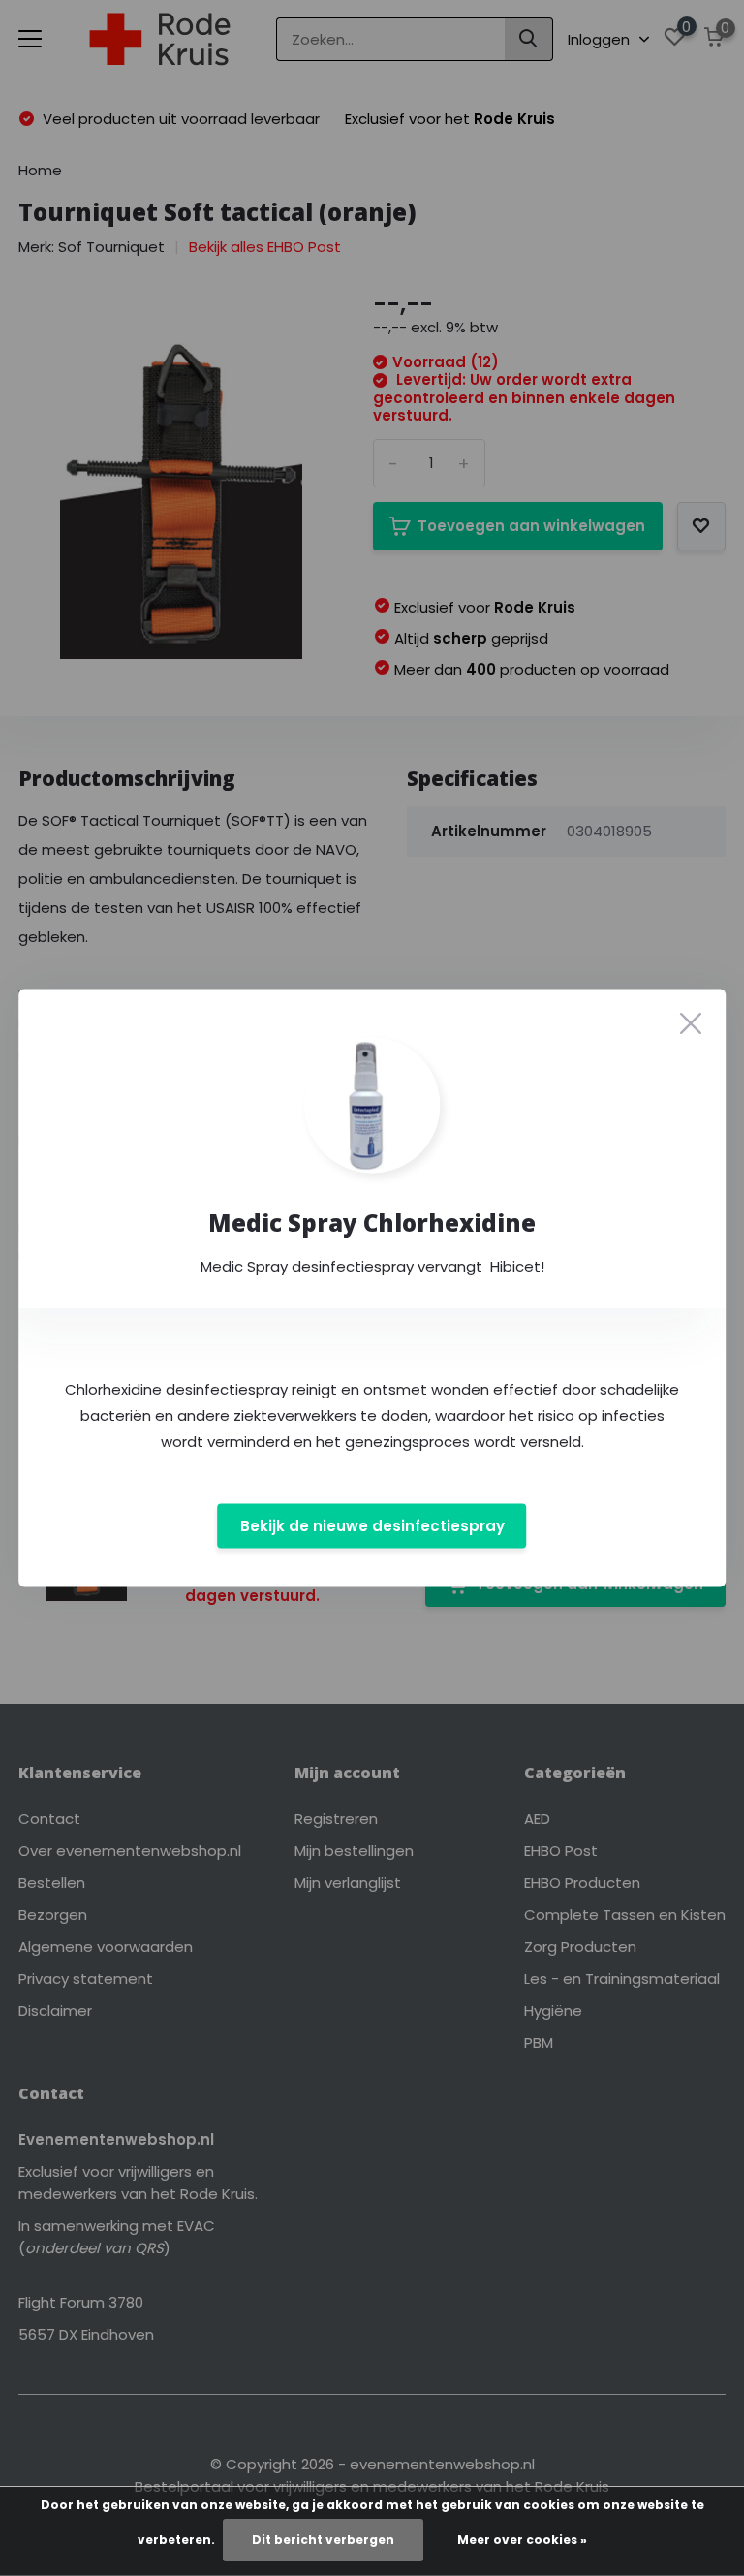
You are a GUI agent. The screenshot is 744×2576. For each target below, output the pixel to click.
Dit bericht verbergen (323, 2540)
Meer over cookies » (522, 2540)
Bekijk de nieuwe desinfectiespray (372, 1526)
